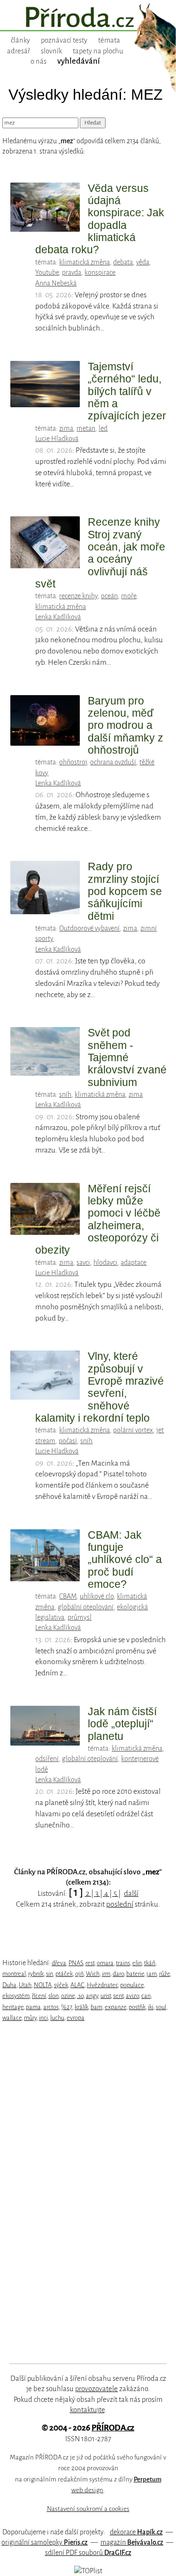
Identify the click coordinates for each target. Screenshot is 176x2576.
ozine (68, 1996)
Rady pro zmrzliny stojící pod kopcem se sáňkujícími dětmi (125, 891)
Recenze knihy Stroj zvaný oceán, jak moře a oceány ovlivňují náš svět (100, 553)
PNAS (76, 1963)
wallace (12, 2018)
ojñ (79, 1974)
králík (81, 2007)
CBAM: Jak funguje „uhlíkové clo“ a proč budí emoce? (125, 1560)
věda (143, 262)
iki (151, 2007)
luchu (57, 2018)
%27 (67, 2007)
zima (66, 428)
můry (30, 2018)
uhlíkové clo (97, 1596)
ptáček (64, 1974)
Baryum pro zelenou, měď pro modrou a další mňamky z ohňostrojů (126, 725)
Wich (93, 1974)
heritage (13, 2007)
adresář (19, 51)
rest (90, 1963)
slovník (51, 51)
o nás (38, 61)
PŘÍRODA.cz (113, 2428)
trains (123, 1963)
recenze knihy (78, 596)
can (146, 1996)
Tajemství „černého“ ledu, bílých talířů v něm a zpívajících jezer (127, 391)
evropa (76, 2018)
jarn (152, 1974)
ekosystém (16, 1996)
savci (83, 1262)
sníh (65, 1094)
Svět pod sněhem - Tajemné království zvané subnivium (127, 1057)
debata (123, 262)
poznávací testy (64, 40)
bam (96, 2007)
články (20, 40)
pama (33, 2007)
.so (80, 1996)
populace (132, 1985)
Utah (25, 1985)
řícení (39, 1996)
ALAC (77, 1985)
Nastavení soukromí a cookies (88, 2509)
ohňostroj (73, 762)
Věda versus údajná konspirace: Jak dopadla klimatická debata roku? (100, 219)
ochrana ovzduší (113, 762)
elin (137, 1963)
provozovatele (96, 2389)
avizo (132, 1996)
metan (86, 428)
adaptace (134, 1262)
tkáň (150, 1963)
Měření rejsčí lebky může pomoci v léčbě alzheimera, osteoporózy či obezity (98, 1219)
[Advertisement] (82, 2193)
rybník (36, 1974)
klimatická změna (84, 262)
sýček (61, 1985)
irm (106, 1974)
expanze (115, 2007)
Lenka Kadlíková (58, 617)
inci (43, 2018)
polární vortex (133, 1430)
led (103, 428)
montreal (14, 1974)
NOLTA (43, 1985)
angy (92, 1996)
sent (118, 1996)
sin (50, 1974)
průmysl (80, 1617)
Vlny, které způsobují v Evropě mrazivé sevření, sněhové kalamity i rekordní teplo (99, 1387)
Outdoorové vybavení (89, 928)
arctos (51, 2007)
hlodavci (105, 1262)
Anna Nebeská (56, 283)
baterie (135, 1974)
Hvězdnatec (102, 1985)
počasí (68, 1441)
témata (109, 40)
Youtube (47, 272)
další (131, 1893)
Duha (9, 1985)
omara (105, 1963)
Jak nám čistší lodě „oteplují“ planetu (122, 1724)
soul (161, 2007)
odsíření (47, 1759)
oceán (109, 596)
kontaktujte (87, 2410)
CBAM (68, 1596)
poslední (120, 1904)
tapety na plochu (98, 51)
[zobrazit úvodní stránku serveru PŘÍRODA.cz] (88, 18)
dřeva (59, 1963)
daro (118, 1974)
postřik (137, 2007)
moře (129, 596)
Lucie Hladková (57, 439)
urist (106, 1996)
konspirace (100, 272)
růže (165, 1974)
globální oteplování (86, 1607)
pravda (72, 272)
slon (54, 1996)
